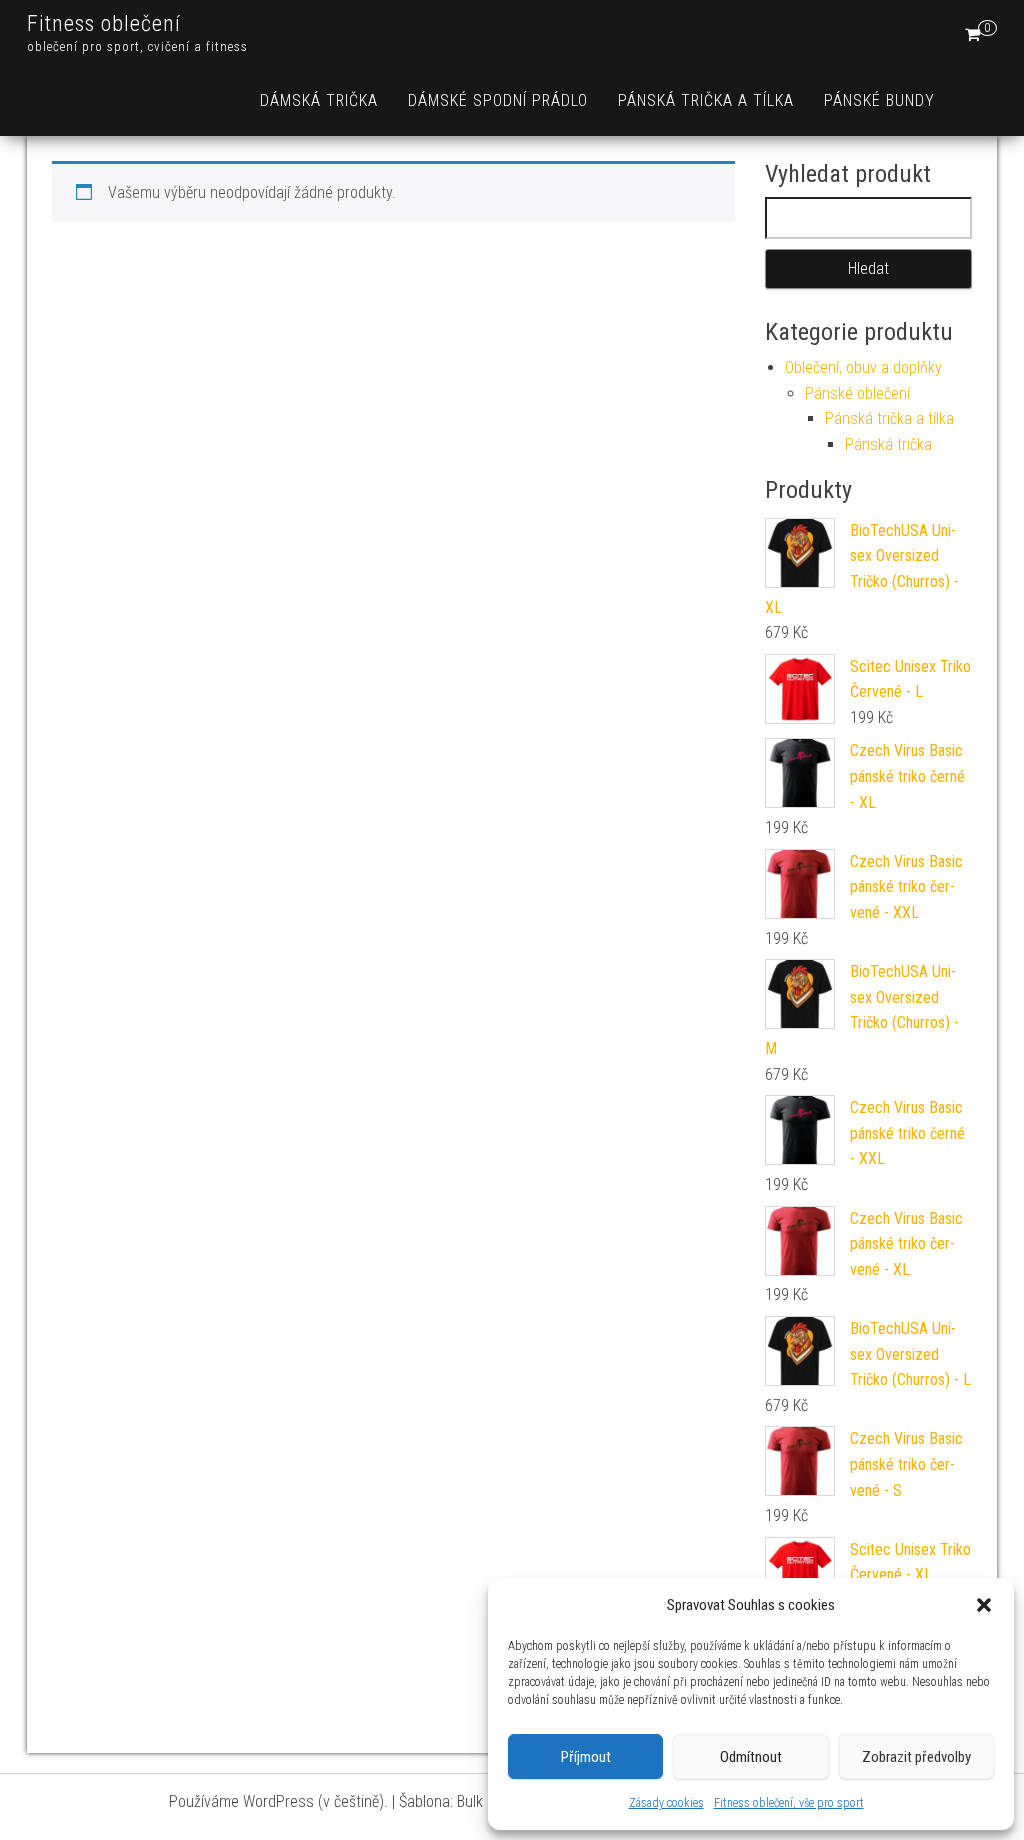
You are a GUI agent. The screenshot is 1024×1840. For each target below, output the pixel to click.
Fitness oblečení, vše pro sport (789, 1803)
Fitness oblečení (104, 23)
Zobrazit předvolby (916, 1757)
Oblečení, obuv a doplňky (863, 367)
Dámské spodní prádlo (498, 100)
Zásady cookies (666, 1803)
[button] (984, 1605)
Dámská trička (319, 100)
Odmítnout (751, 1757)
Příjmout (586, 1757)
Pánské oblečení (857, 393)
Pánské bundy (879, 100)
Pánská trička (888, 444)
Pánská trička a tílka (706, 100)
